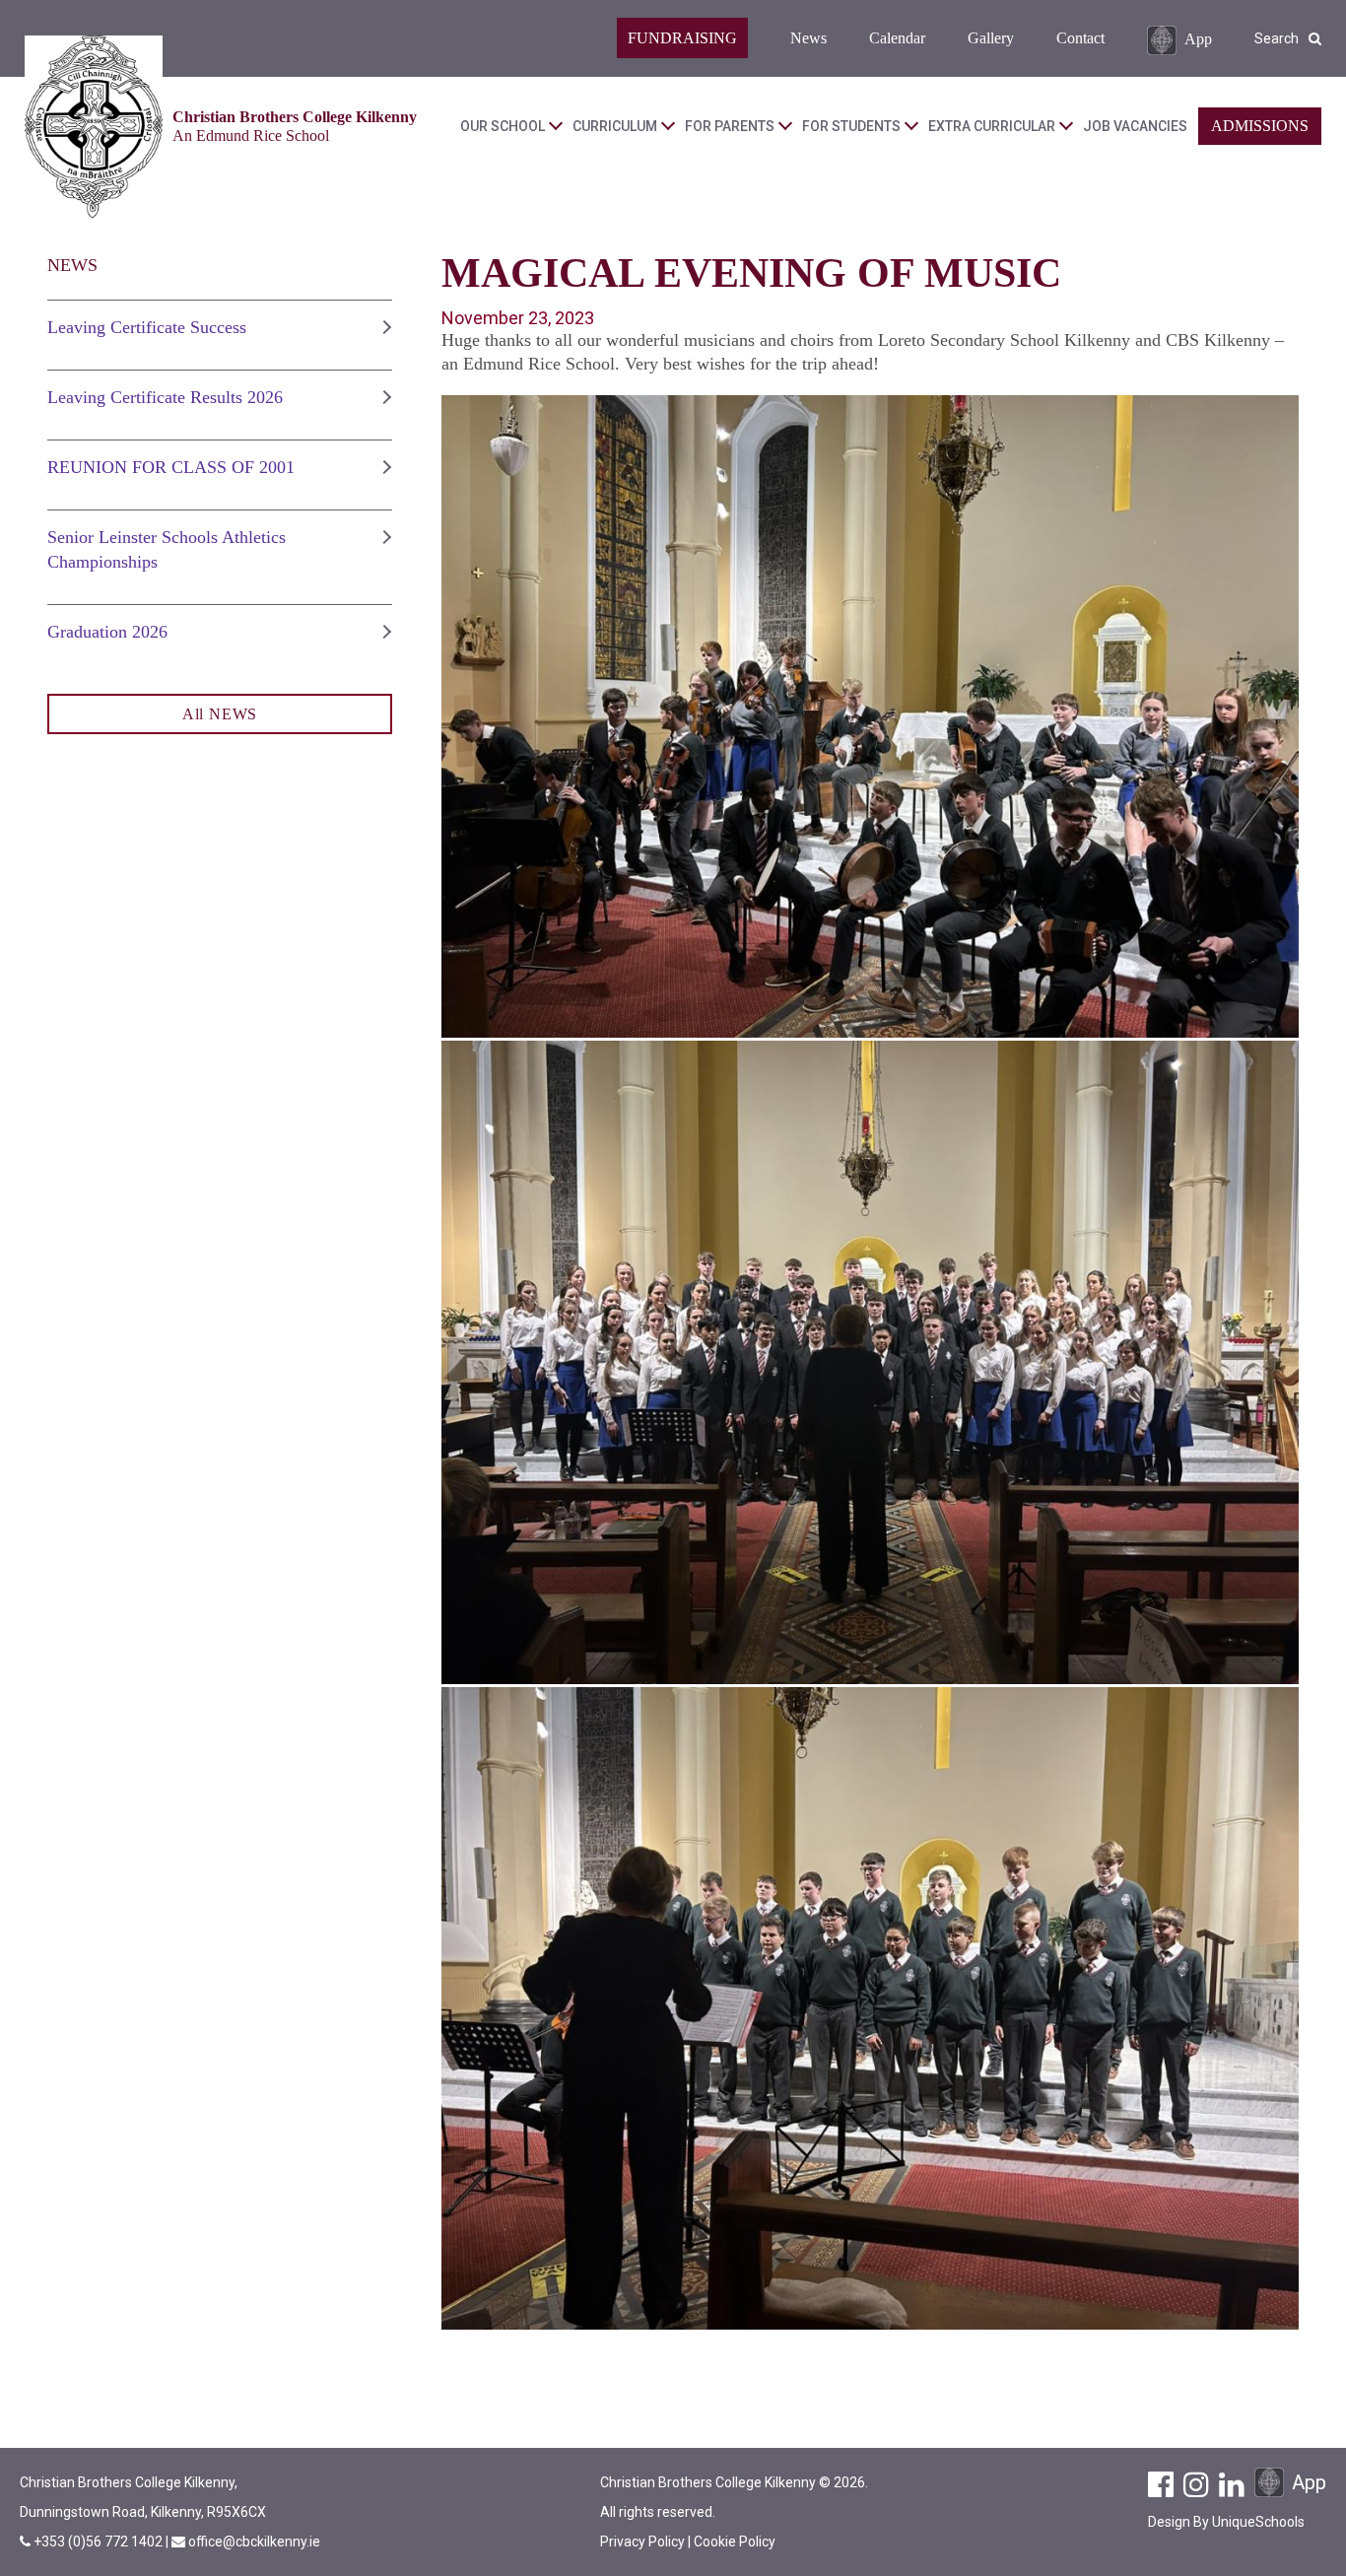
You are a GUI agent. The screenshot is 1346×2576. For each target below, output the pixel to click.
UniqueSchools (1258, 2522)
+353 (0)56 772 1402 (100, 2542)
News (808, 38)
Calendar (897, 38)
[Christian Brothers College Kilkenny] (94, 127)
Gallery (991, 38)
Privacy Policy (642, 2542)
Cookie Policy (735, 2542)
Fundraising (682, 38)
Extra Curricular (992, 126)
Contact (1080, 38)
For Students (851, 126)
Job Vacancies (1135, 126)
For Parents (730, 126)
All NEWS (220, 714)
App (1198, 38)
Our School (503, 126)
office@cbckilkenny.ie (254, 2542)
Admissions (1260, 126)
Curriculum (615, 126)
